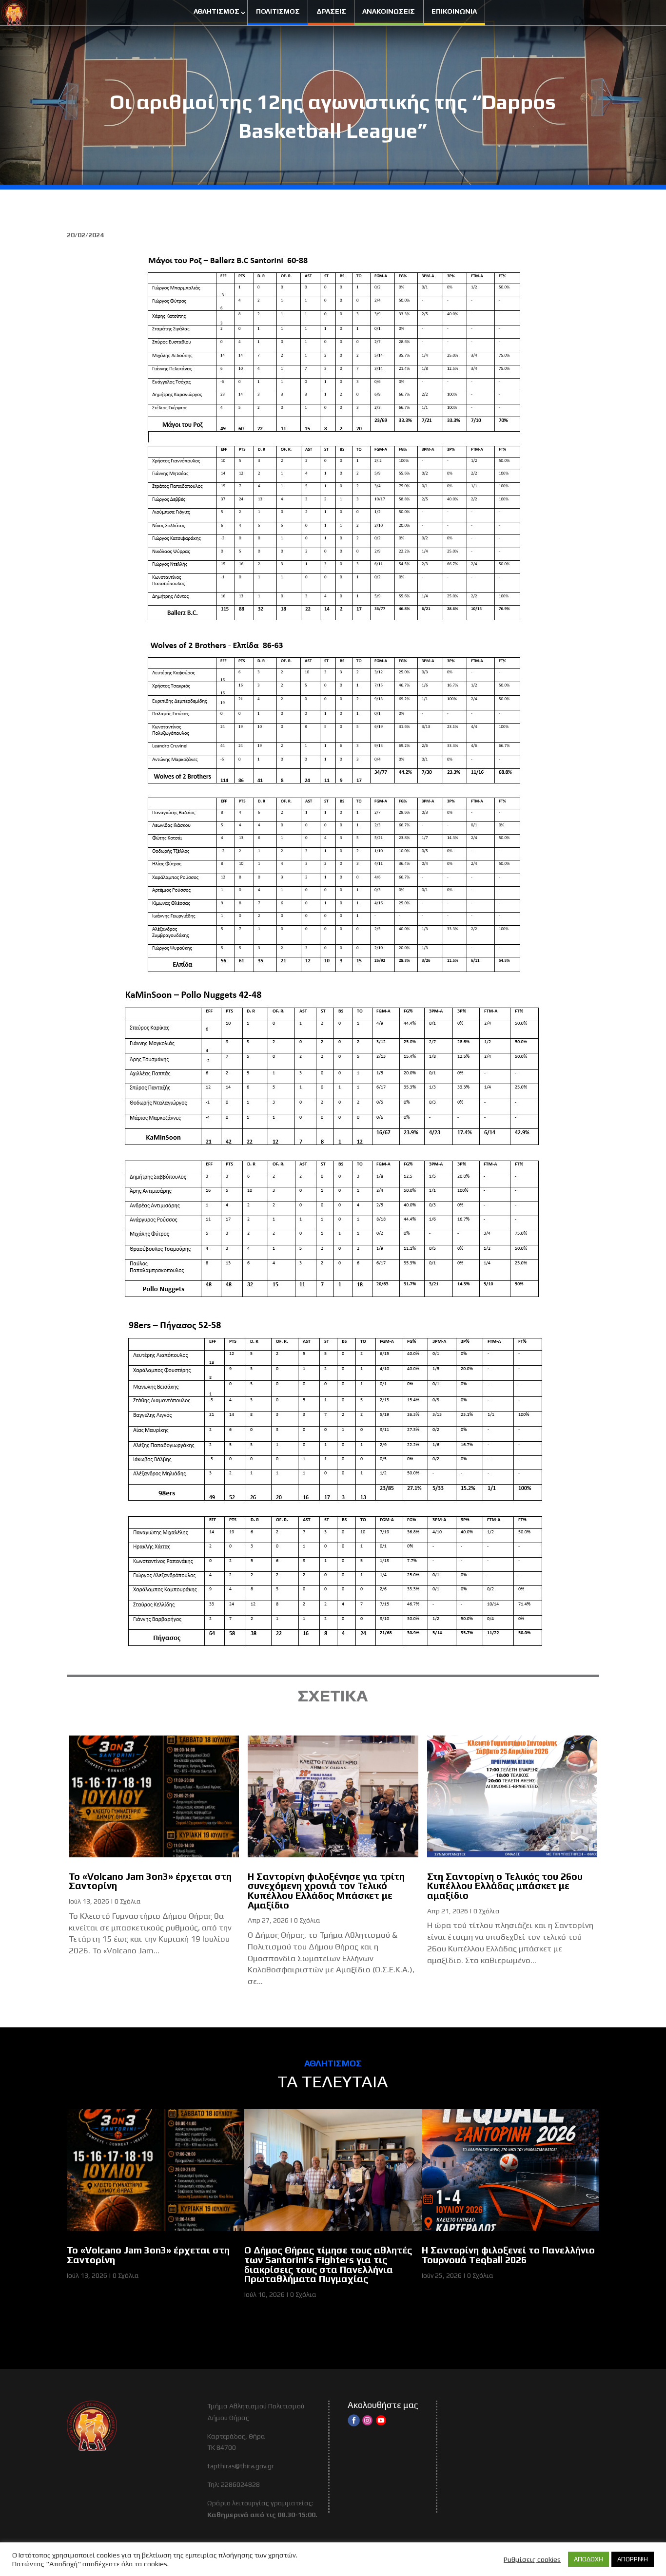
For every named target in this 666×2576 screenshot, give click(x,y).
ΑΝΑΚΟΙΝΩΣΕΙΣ (389, 11)
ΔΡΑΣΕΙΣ (331, 11)
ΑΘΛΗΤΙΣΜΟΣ (216, 11)
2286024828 (240, 2484)
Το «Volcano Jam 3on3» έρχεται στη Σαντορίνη (150, 1881)
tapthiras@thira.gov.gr (241, 2466)
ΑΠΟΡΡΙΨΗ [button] (633, 2559)
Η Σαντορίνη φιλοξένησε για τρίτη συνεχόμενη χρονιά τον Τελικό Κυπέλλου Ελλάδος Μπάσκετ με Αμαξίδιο (326, 1891)
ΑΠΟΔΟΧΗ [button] (588, 2559)
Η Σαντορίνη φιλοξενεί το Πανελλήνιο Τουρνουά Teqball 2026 (508, 2255)
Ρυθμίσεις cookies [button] (532, 2559)
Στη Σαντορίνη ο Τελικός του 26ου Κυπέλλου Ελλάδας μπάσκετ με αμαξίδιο (505, 1886)
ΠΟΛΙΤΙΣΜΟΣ (278, 11)
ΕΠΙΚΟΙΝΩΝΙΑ (454, 11)
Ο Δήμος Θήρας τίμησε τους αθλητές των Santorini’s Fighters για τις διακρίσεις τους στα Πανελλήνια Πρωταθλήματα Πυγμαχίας (328, 2264)
